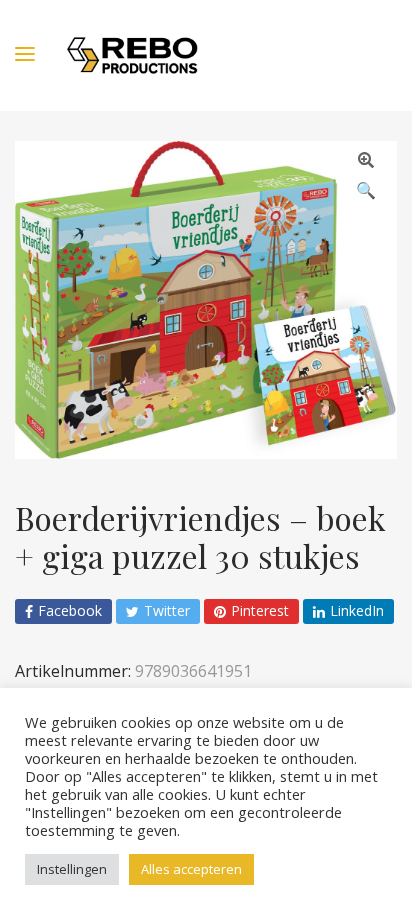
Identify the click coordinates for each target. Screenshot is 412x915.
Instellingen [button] (72, 869)
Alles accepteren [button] (191, 869)
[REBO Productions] (132, 55)
